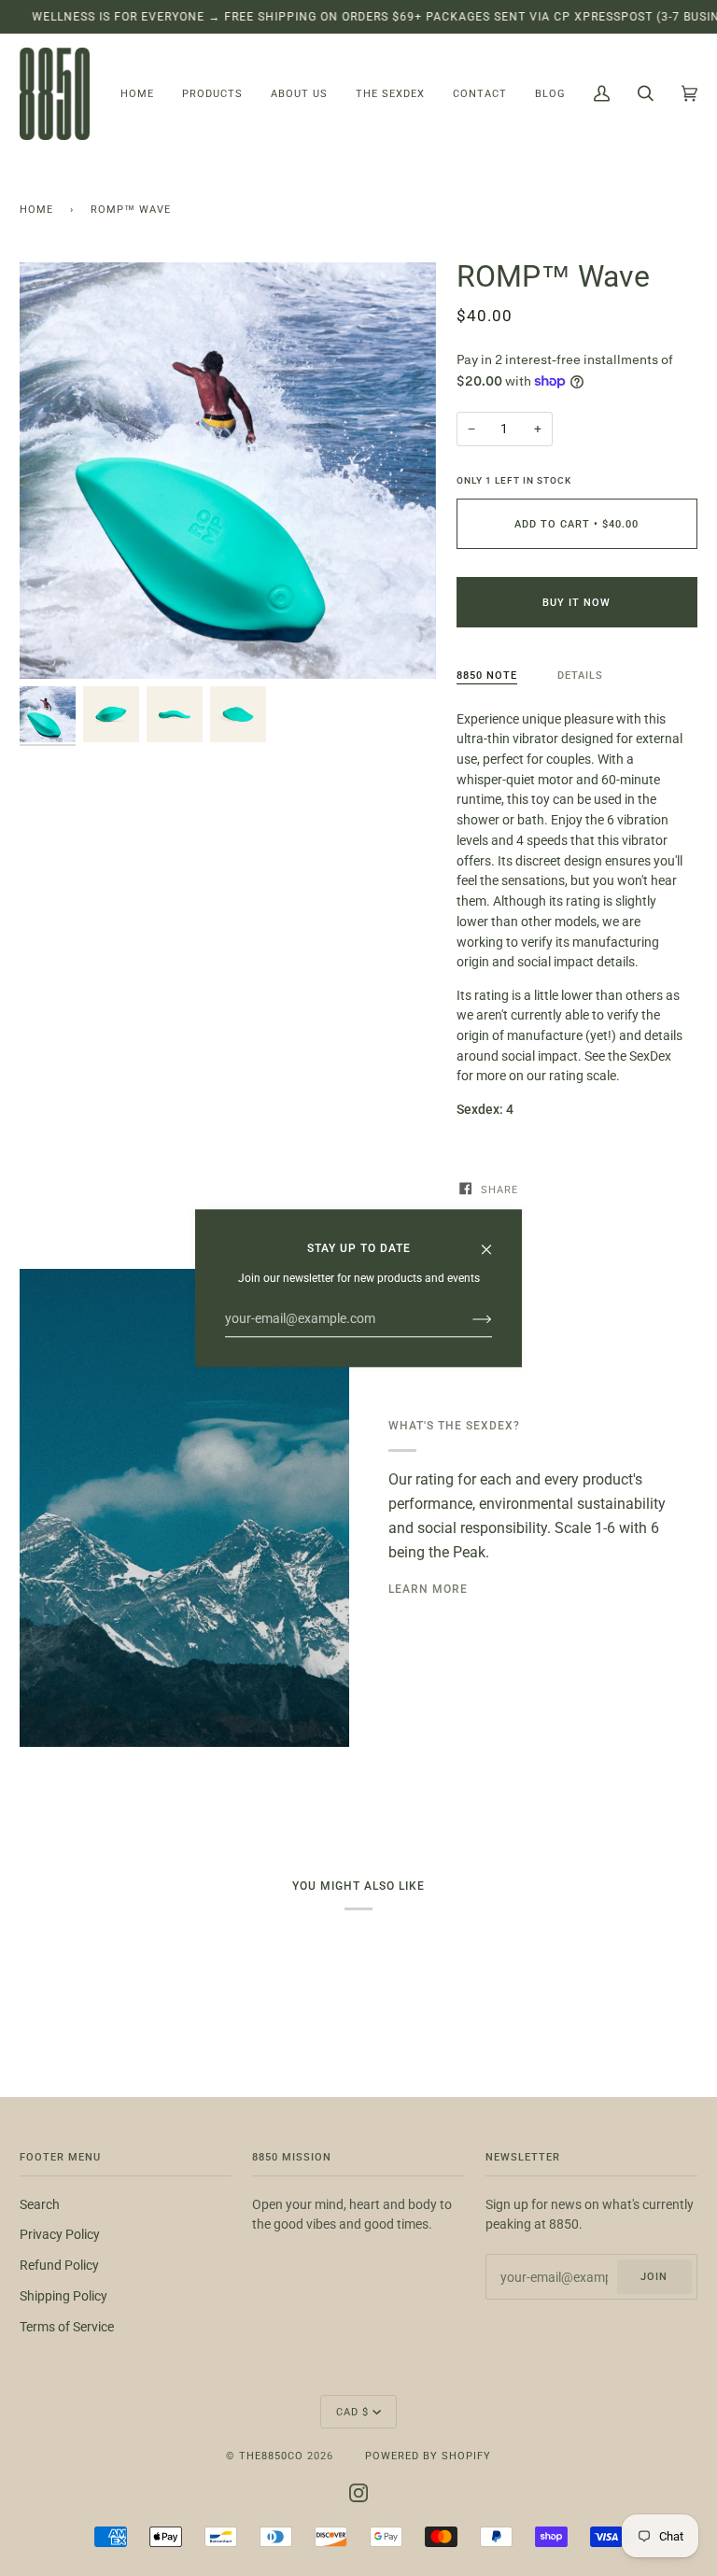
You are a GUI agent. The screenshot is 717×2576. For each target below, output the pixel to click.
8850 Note (487, 675)
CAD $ (352, 2412)
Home (36, 209)
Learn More (428, 1589)
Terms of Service (67, 2327)
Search (40, 2204)
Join (654, 2276)
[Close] (494, 1241)
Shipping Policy (63, 2296)
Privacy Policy (60, 2234)
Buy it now (576, 602)
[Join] (467, 1319)
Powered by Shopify (428, 2456)
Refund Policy (59, 2265)
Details (580, 675)
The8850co (271, 2456)
